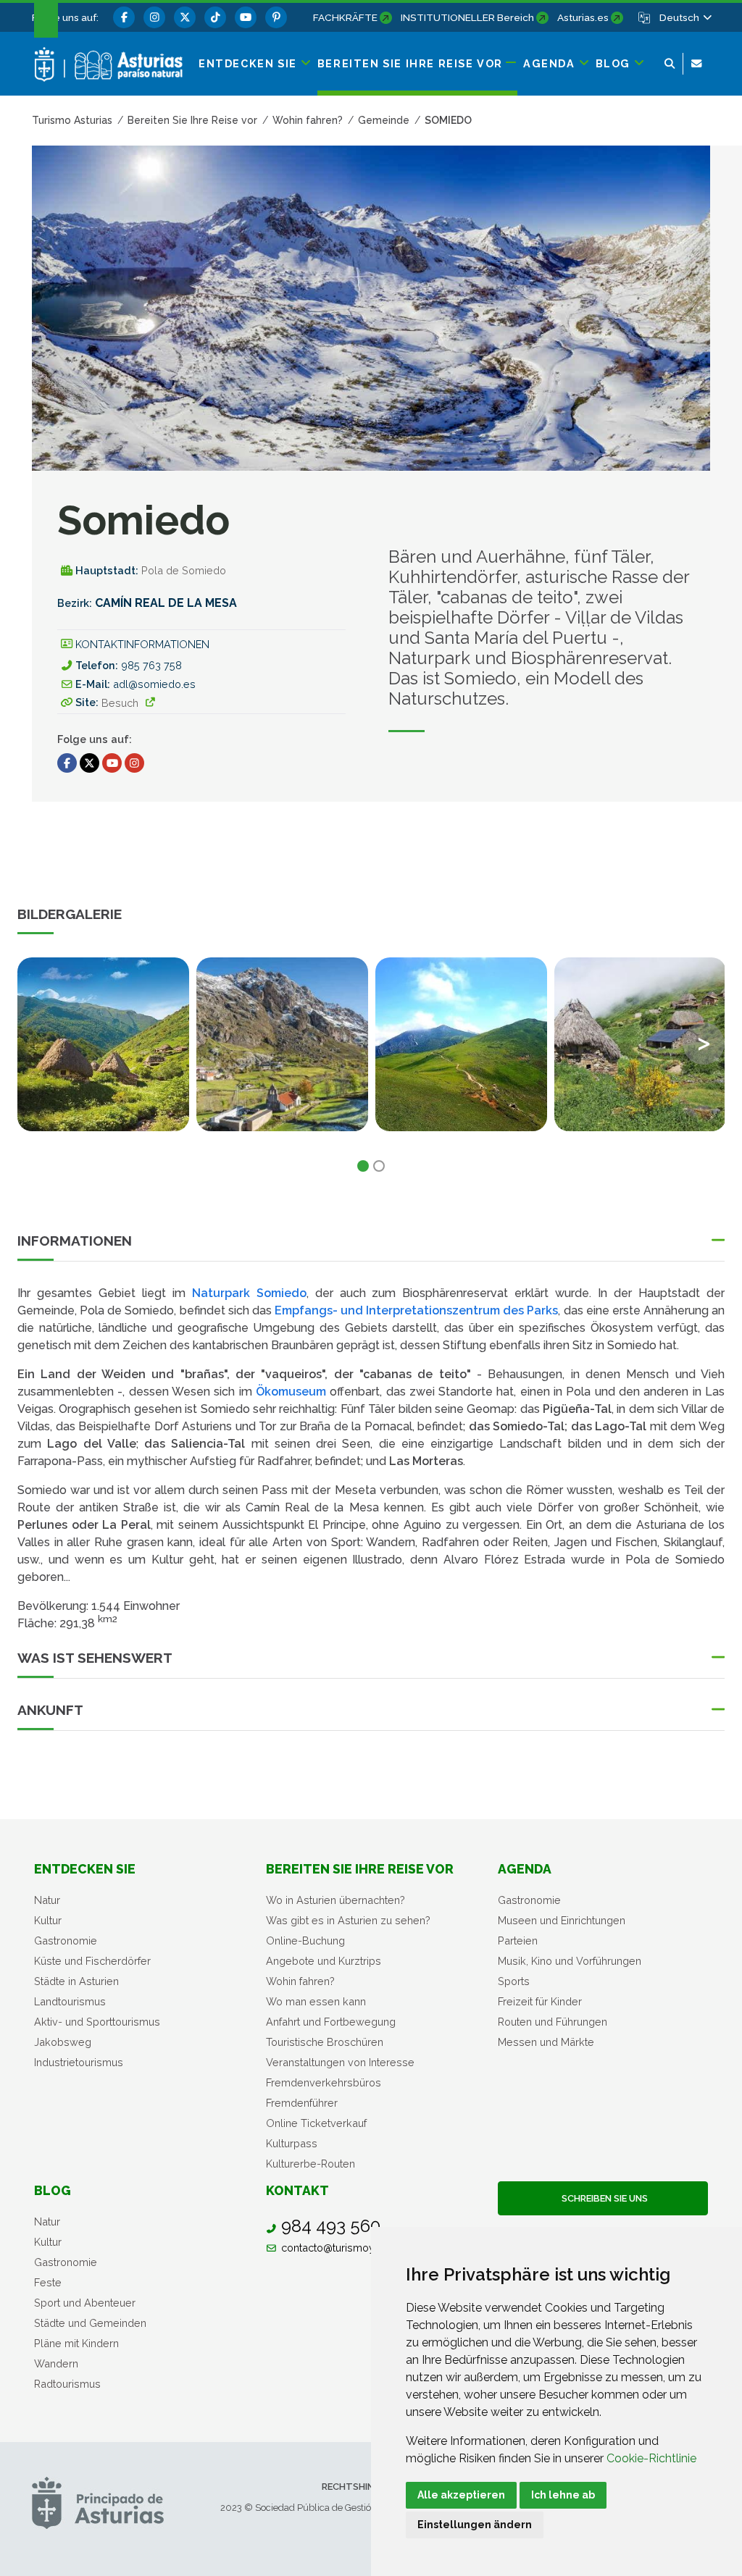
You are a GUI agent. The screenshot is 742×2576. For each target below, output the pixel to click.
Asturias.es (583, 17)
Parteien (518, 1941)
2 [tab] (379, 1166)
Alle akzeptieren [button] (461, 2495)
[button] (685, 17)
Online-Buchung (305, 1941)
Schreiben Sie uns (603, 2198)
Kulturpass (292, 2143)
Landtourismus (70, 2001)
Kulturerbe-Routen (310, 2164)
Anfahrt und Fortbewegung (331, 2022)
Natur (47, 1900)
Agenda (525, 1869)
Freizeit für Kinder (540, 2001)
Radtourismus (67, 2384)
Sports (514, 1981)
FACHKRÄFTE (345, 17)
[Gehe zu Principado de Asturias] (98, 2502)
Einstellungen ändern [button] (475, 2525)
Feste (48, 2282)
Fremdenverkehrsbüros (324, 2082)
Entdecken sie (85, 1869)
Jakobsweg (63, 2042)
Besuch (120, 703)
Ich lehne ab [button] (563, 2495)
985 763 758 (151, 665)
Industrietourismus (79, 2062)
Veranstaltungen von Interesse (340, 2062)
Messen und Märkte (546, 2042)
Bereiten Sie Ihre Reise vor (360, 1869)
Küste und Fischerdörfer (92, 1961)
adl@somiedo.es (154, 684)
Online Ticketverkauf (316, 2123)
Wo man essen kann (316, 2001)
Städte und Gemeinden (90, 2323)
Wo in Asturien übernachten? (335, 1900)
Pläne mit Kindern (76, 2343)
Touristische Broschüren (325, 2042)
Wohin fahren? (300, 1981)
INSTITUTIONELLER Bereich (467, 17)
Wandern (56, 2363)
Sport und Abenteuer (85, 2303)
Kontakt (297, 2190)
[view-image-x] (103, 1044)
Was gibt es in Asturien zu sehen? (348, 1920)
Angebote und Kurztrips (324, 1961)
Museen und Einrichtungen (562, 1920)
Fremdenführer (302, 2103)
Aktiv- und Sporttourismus (97, 2022)
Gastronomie (66, 1941)
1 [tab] (363, 1166)
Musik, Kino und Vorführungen (570, 1961)
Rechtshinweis (359, 2487)
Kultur (48, 1920)
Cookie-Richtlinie (651, 2458)
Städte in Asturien (76, 1981)
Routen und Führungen (553, 2022)
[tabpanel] (103, 1053)
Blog (53, 2190)
